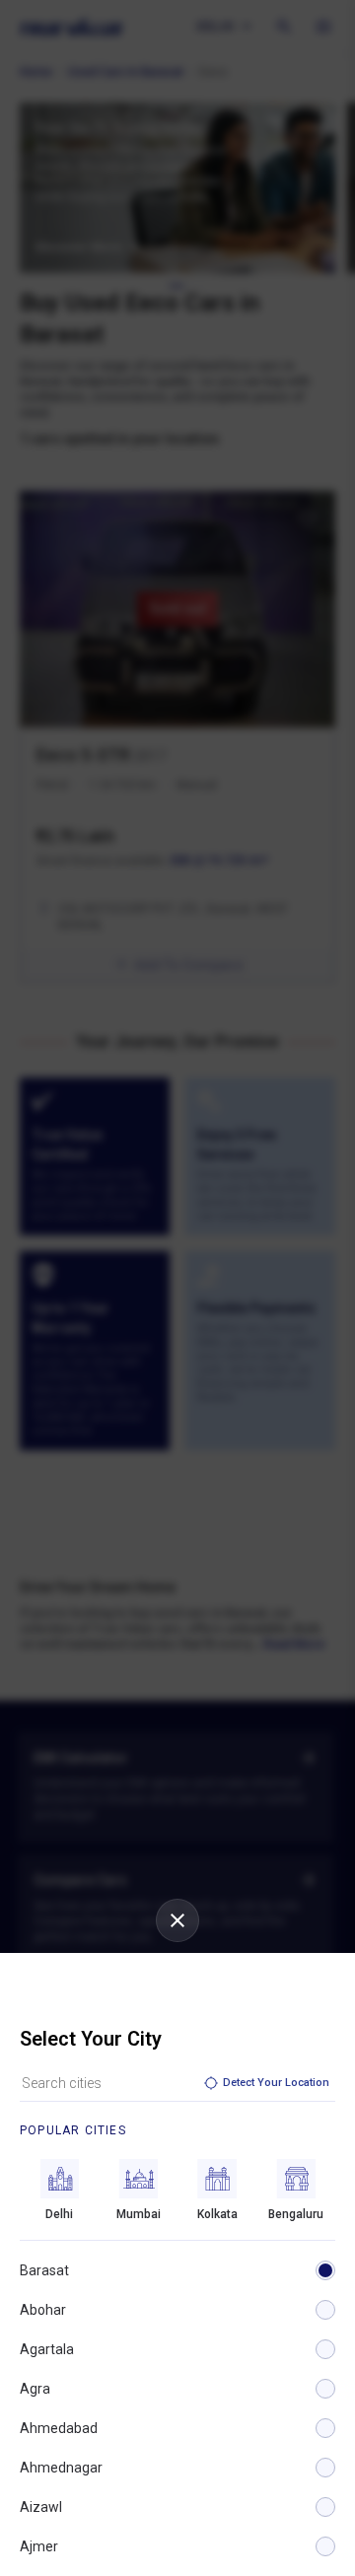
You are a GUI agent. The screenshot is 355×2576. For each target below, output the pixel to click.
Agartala (47, 2349)
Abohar (43, 2310)
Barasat (44, 2270)
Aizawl (41, 2507)
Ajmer (39, 2546)
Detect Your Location (276, 2083)
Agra (35, 2389)
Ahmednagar (61, 2468)
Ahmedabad (59, 2428)
